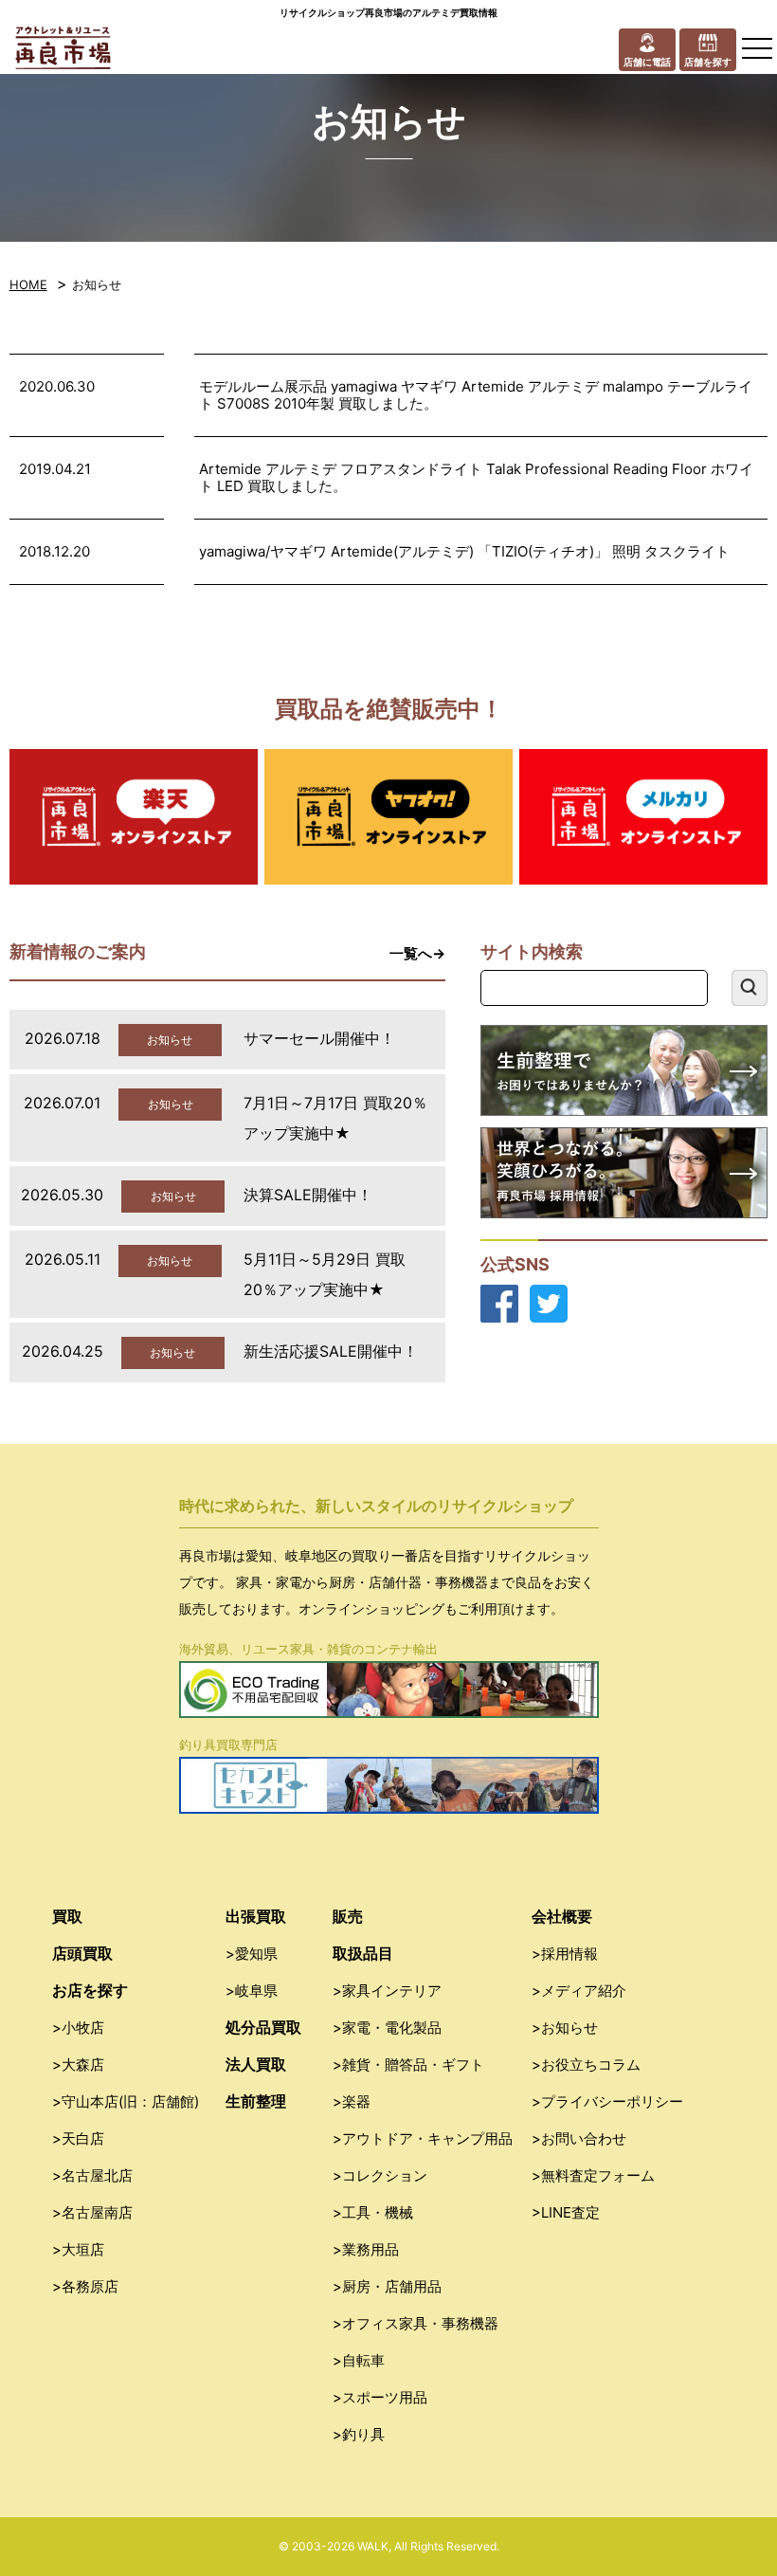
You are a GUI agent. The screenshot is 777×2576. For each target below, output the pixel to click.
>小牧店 (78, 2028)
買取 (67, 1916)
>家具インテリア (387, 1991)
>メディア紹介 (579, 1991)
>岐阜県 (252, 1991)
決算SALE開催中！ (308, 1195)
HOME (28, 284)
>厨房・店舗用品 (387, 2286)
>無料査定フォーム (593, 2175)
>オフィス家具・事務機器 (416, 2323)
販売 (348, 1916)
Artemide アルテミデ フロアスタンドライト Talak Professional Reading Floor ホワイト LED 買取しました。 (476, 477)
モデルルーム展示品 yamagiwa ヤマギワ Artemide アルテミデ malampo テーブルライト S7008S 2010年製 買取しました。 (476, 395)
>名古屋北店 (92, 2175)
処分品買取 (263, 2027)
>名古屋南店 (92, 2212)
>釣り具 (359, 2434)
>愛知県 (252, 1954)
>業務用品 (366, 2249)
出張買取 (256, 1916)
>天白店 (78, 2138)
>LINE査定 (566, 2212)
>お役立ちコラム (586, 2064)
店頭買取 (82, 1953)
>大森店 (78, 2064)
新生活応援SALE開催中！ (331, 1351)
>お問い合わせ (579, 2138)
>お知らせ (565, 2028)
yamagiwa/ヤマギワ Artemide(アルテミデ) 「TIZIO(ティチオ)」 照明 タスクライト (464, 551)
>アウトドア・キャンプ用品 (423, 2138)
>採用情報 (565, 1954)
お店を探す (90, 1990)
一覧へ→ (417, 953)
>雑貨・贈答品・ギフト (408, 2064)
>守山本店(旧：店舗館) (126, 2101)
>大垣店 (78, 2249)
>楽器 (352, 2101)
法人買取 (256, 2064)
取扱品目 (363, 1953)
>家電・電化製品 (387, 2028)
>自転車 (359, 2360)
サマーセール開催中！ (319, 1038)
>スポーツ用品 (380, 2397)
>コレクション (380, 2175)
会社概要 (562, 1916)
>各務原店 (85, 2286)
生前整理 (256, 2101)
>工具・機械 (373, 2212)
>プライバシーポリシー (607, 2101)
